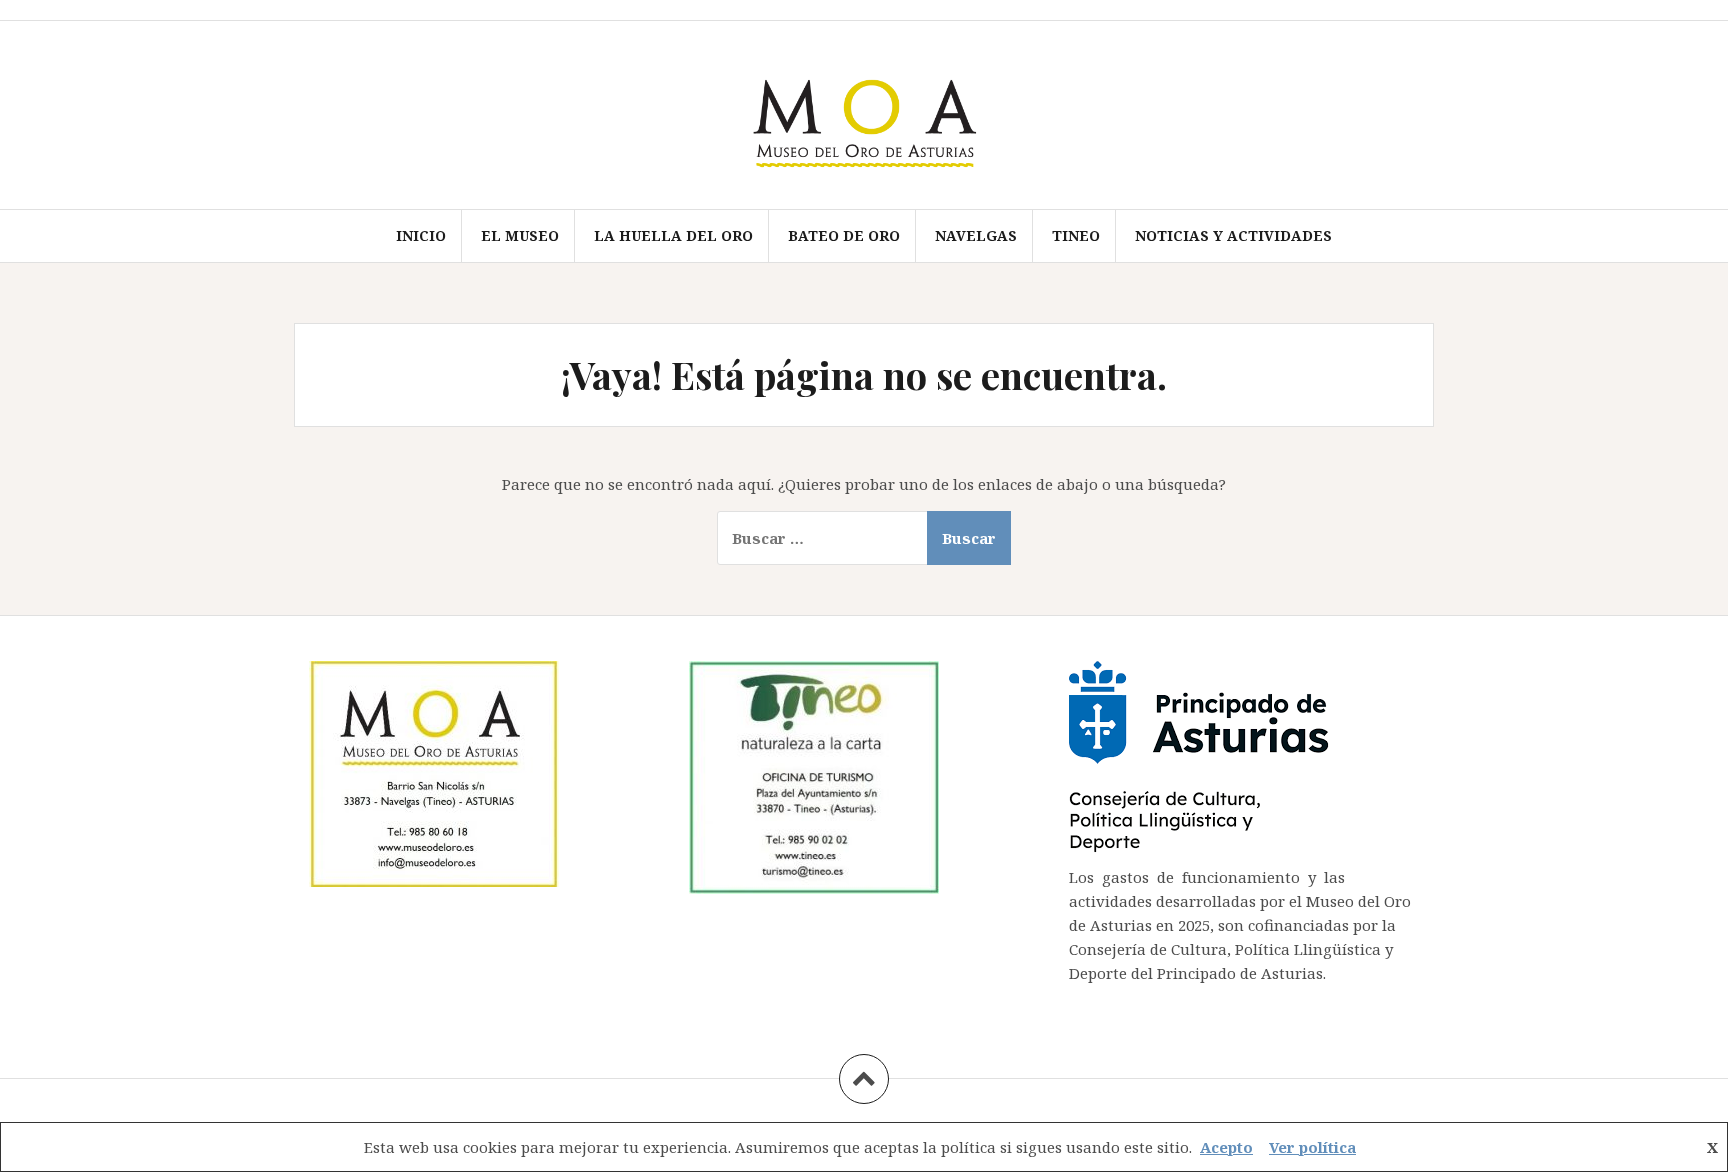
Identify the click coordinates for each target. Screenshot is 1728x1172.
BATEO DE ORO (844, 235)
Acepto (1226, 1147)
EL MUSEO (520, 235)
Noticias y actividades (1233, 235)
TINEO (1076, 235)
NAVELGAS (976, 235)
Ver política (1312, 1147)
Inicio (421, 235)
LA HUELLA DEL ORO (673, 235)
